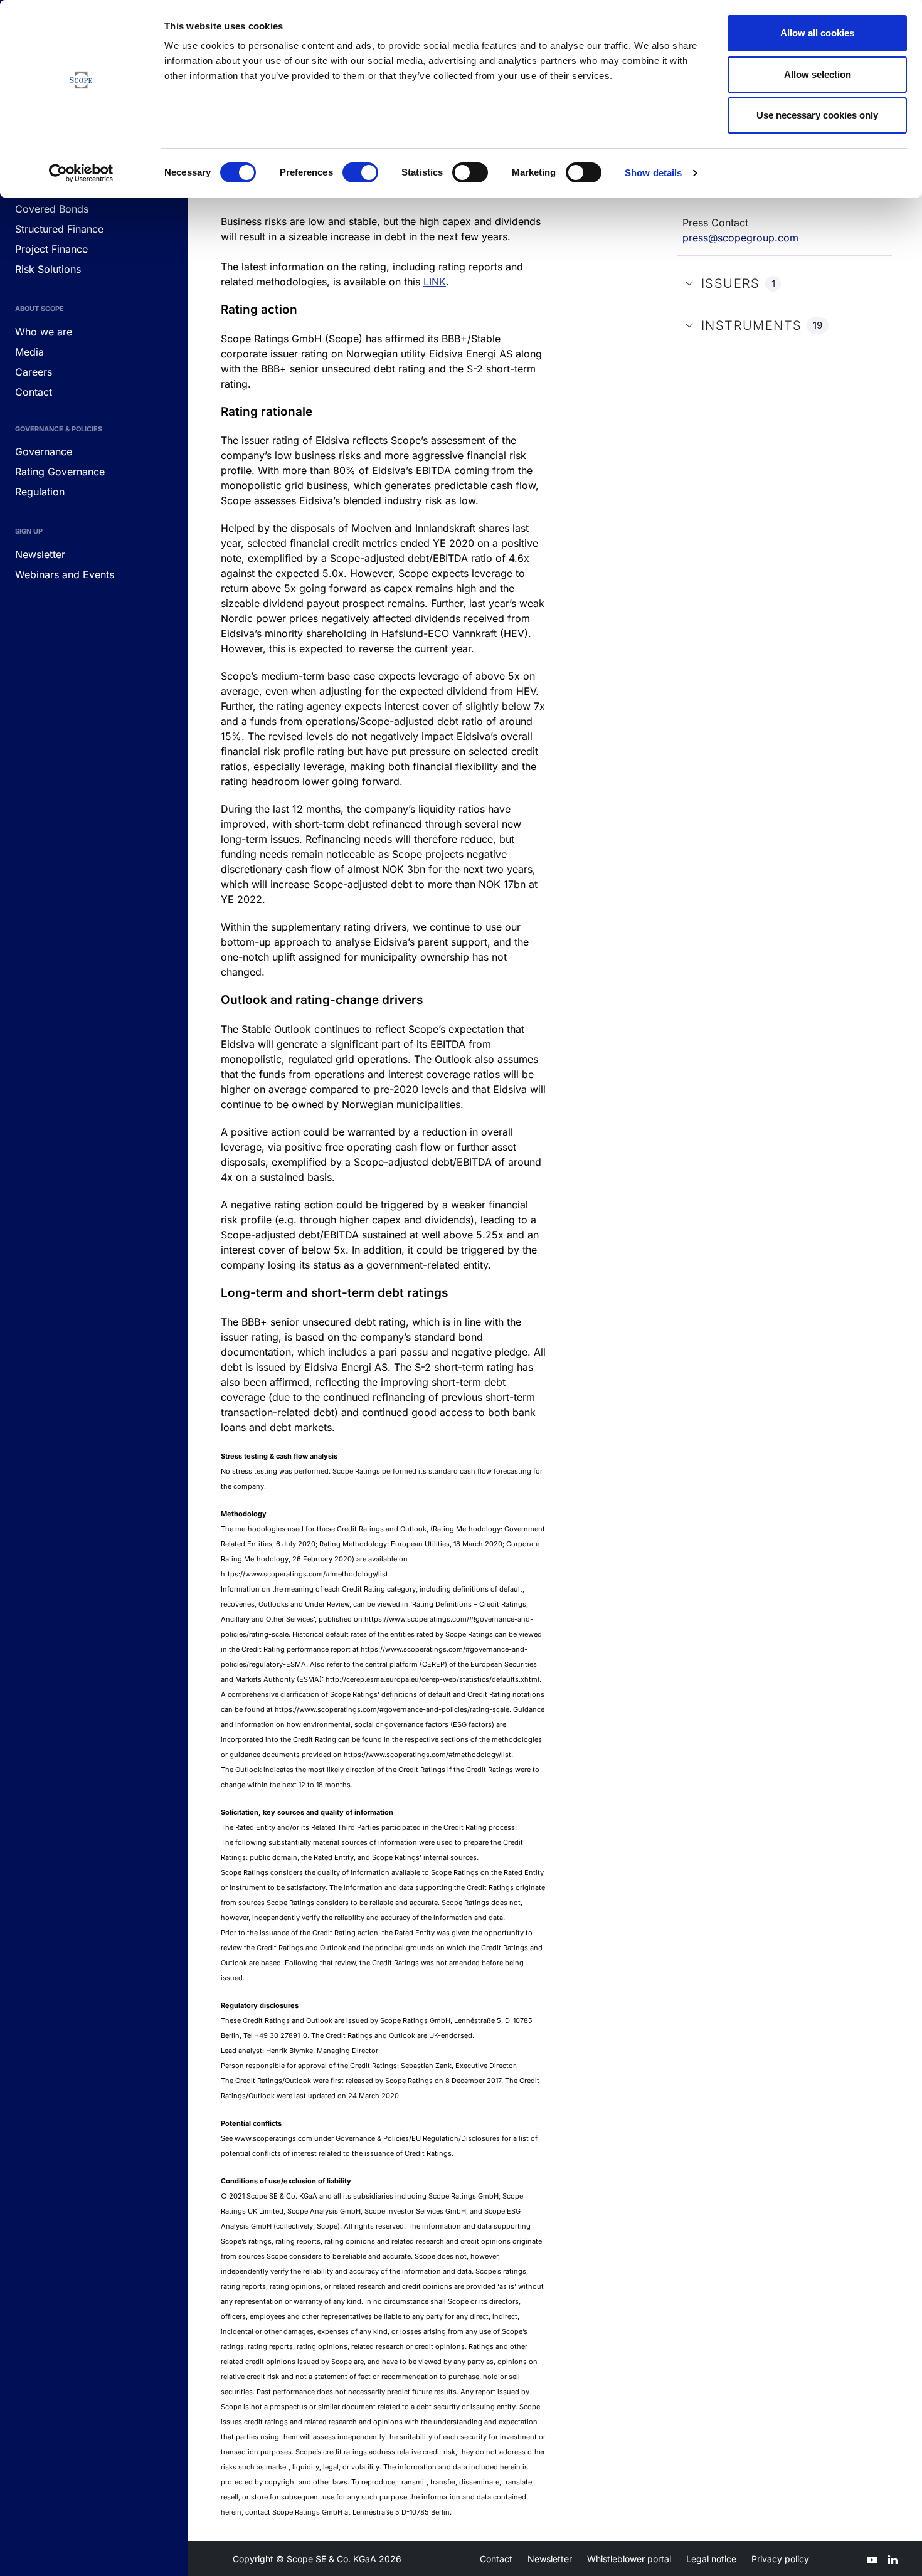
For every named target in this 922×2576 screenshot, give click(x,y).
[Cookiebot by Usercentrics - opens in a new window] (81, 173)
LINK (435, 282)
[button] (689, 283)
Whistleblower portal (629, 2559)
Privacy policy (780, 2559)
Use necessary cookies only (817, 115)
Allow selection (818, 74)
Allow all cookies (817, 33)
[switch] (360, 172)
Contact (496, 2559)
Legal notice (711, 2559)
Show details (653, 173)
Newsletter (550, 2559)
